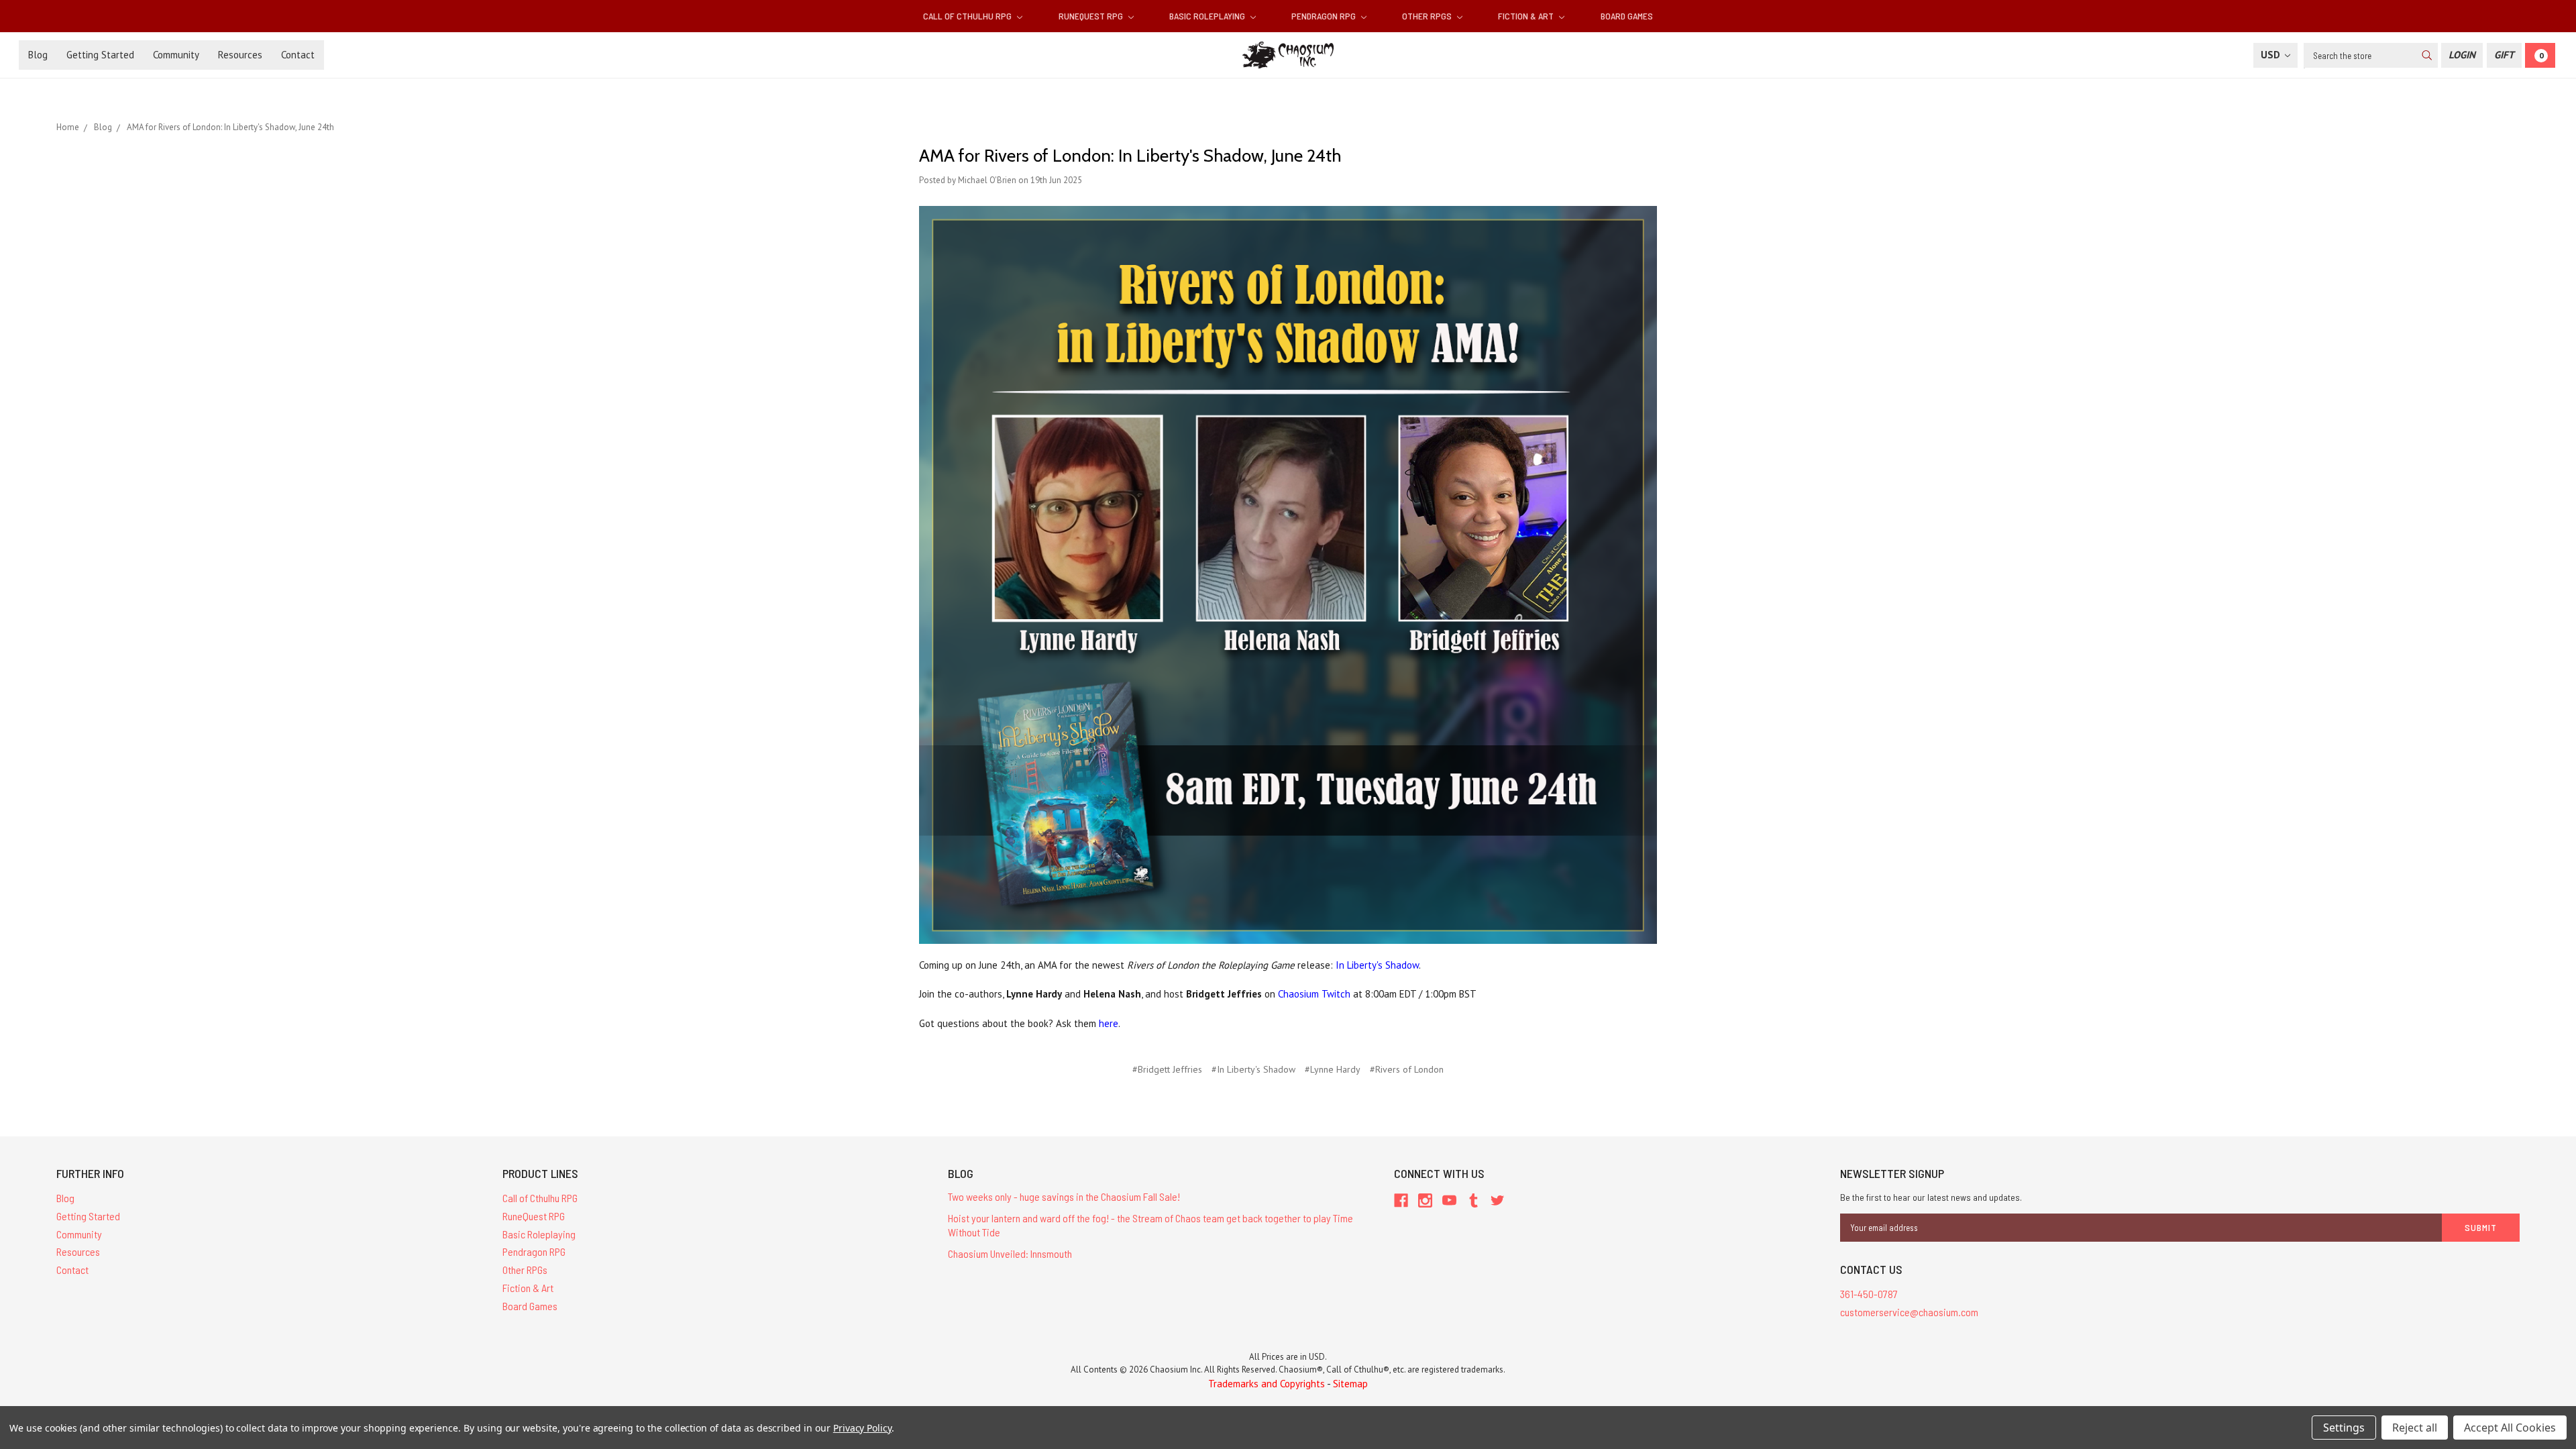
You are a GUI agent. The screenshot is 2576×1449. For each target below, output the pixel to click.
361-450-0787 (1869, 1294)
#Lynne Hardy (1333, 1069)
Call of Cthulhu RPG (968, 16)
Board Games (1627, 16)
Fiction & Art (1527, 16)
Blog (38, 55)
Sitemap (1350, 1384)
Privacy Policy (862, 1428)
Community (176, 55)
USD (2272, 55)
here (1109, 1023)
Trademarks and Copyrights (1267, 1384)
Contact (298, 55)
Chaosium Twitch (1314, 994)
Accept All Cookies (2510, 1428)
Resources (240, 55)
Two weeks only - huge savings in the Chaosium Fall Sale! (1064, 1196)
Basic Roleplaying (1208, 16)
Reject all (2415, 1428)
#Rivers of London (1407, 1069)
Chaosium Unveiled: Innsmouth (1010, 1253)
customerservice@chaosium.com (1909, 1312)
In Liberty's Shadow (1377, 965)
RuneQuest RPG (1092, 16)
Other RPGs (1428, 16)
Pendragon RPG (1325, 16)
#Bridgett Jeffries (1167, 1069)
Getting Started (100, 55)
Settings (2344, 1428)
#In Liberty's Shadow (1253, 1069)
